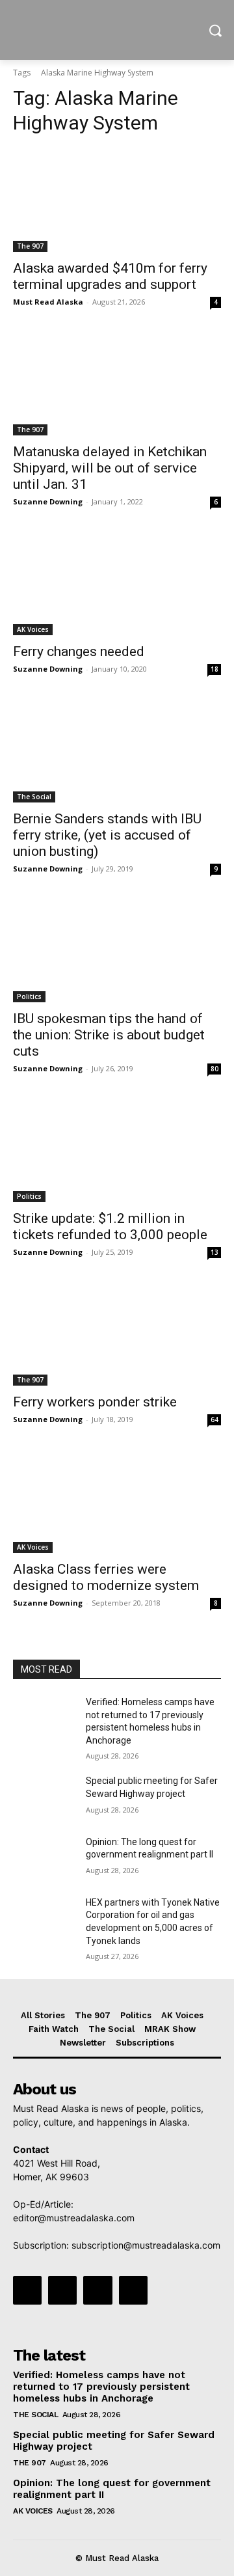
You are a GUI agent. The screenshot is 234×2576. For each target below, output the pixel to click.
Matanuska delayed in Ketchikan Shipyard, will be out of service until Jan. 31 (110, 468)
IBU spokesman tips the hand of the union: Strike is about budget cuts (109, 1035)
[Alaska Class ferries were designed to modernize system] (117, 1501)
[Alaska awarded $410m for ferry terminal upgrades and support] (117, 200)
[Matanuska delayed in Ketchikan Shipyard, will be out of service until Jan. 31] (117, 383)
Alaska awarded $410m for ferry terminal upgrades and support (110, 276)
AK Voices (33, 629)
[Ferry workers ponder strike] (117, 1334)
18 (214, 669)
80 (214, 1069)
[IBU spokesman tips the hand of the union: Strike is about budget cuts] (117, 950)
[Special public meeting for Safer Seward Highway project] (44, 1797)
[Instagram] (62, 2290)
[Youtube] (133, 2290)
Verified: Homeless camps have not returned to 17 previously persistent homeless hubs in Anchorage (101, 2387)
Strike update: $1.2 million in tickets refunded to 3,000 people (110, 1226)
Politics (29, 996)
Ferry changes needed (79, 651)
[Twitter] (97, 2290)
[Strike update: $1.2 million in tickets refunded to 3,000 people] (117, 1150)
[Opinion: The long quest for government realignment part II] (44, 1858)
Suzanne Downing (48, 501)
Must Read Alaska (48, 302)
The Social (34, 797)
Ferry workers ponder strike (95, 1402)
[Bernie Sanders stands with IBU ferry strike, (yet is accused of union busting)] (117, 750)
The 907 (30, 246)
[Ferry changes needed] (117, 583)
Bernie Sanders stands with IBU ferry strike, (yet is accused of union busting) (107, 835)
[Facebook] (27, 2290)
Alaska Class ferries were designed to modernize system (106, 1577)
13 (214, 1252)
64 (214, 1419)
